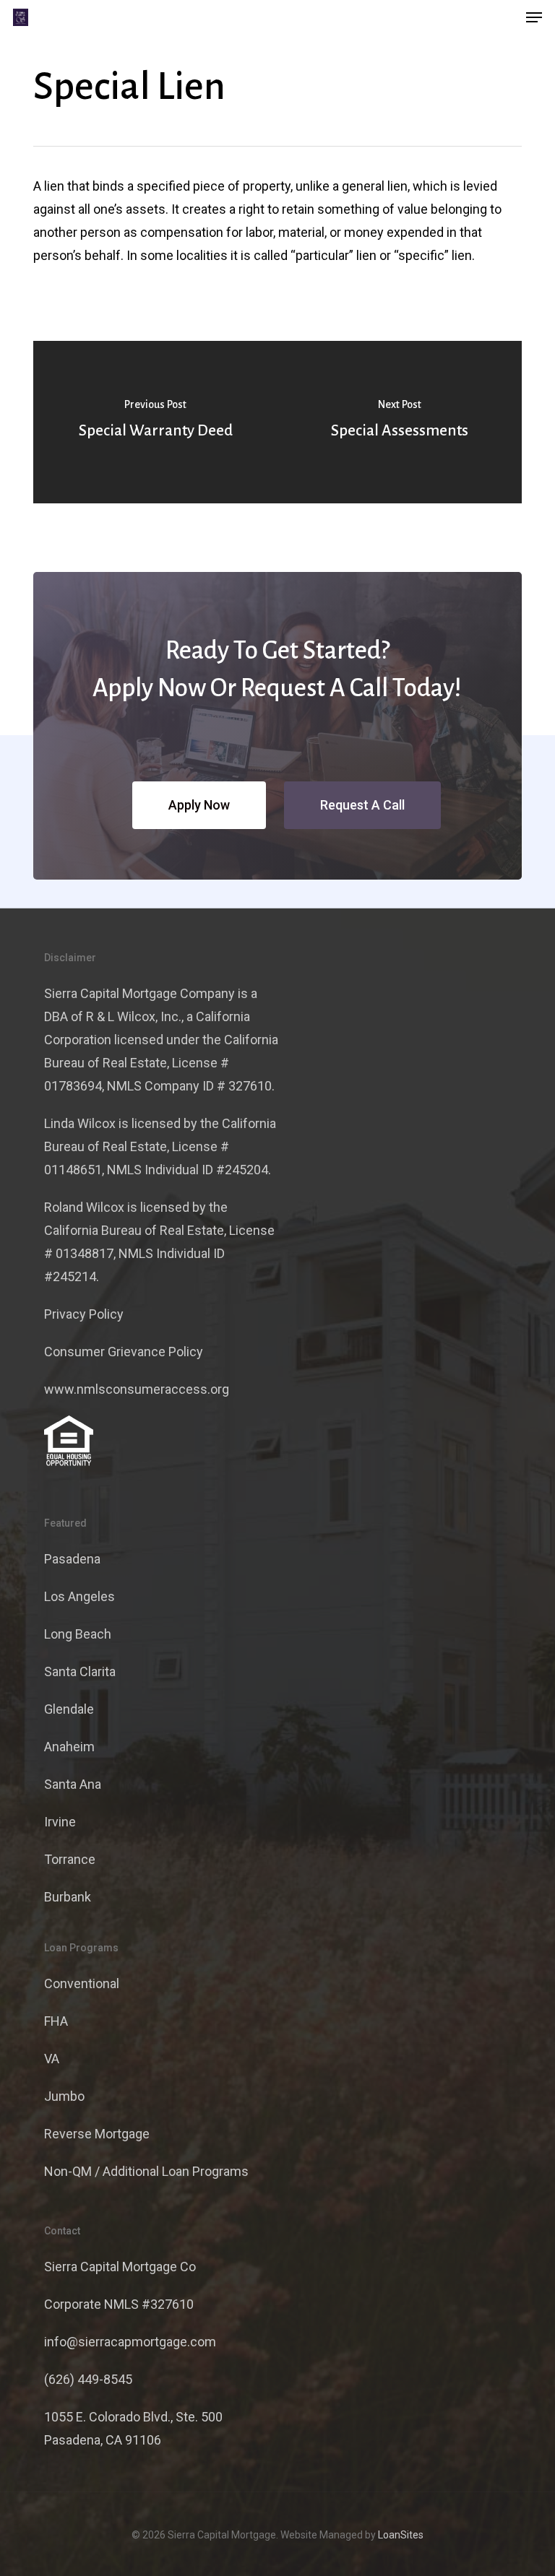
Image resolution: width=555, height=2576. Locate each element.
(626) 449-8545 (88, 2379)
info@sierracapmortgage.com (130, 2342)
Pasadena (72, 1559)
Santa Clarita (80, 1671)
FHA (56, 2021)
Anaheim (69, 1747)
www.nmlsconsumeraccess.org (137, 1389)
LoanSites (401, 2535)
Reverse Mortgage (97, 2134)
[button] (534, 17)
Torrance (70, 1859)
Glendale (69, 1709)
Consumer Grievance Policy (124, 1352)
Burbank (68, 1897)
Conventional (82, 1983)
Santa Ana (73, 1784)
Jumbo (64, 2096)
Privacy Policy (84, 1314)
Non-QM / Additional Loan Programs (146, 2171)
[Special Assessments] (400, 422)
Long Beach (78, 1634)
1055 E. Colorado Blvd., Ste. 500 (133, 2417)
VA (52, 2059)
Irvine (60, 1822)
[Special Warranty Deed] (155, 422)
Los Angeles (79, 1596)
